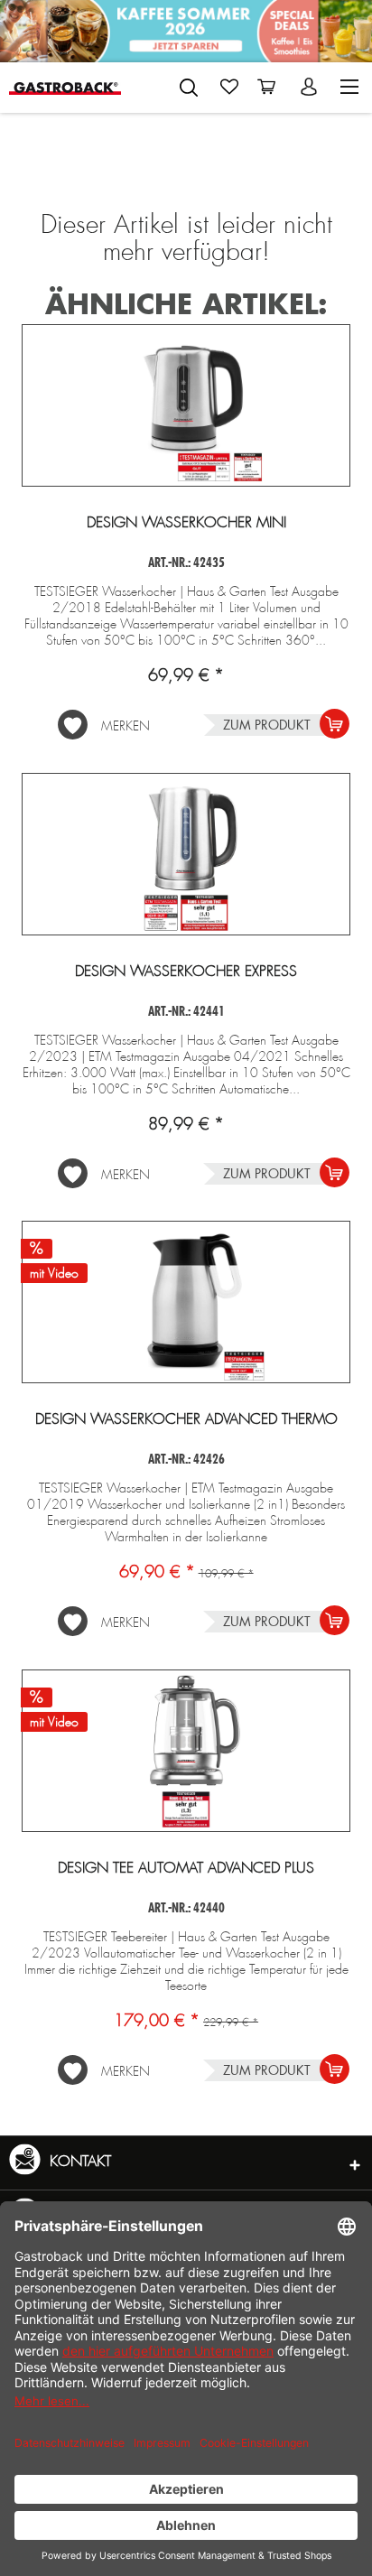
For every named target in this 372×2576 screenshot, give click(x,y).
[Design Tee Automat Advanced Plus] (186, 1751)
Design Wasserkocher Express (186, 972)
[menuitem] (189, 84)
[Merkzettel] (229, 87)
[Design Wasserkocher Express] (186, 854)
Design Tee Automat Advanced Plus (186, 1868)
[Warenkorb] (270, 87)
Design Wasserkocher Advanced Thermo (186, 1419)
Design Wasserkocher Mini (186, 523)
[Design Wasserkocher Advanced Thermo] (186, 1302)
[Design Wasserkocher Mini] (186, 405)
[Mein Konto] (311, 87)
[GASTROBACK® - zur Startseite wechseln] (65, 87)
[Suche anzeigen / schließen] (189, 88)
